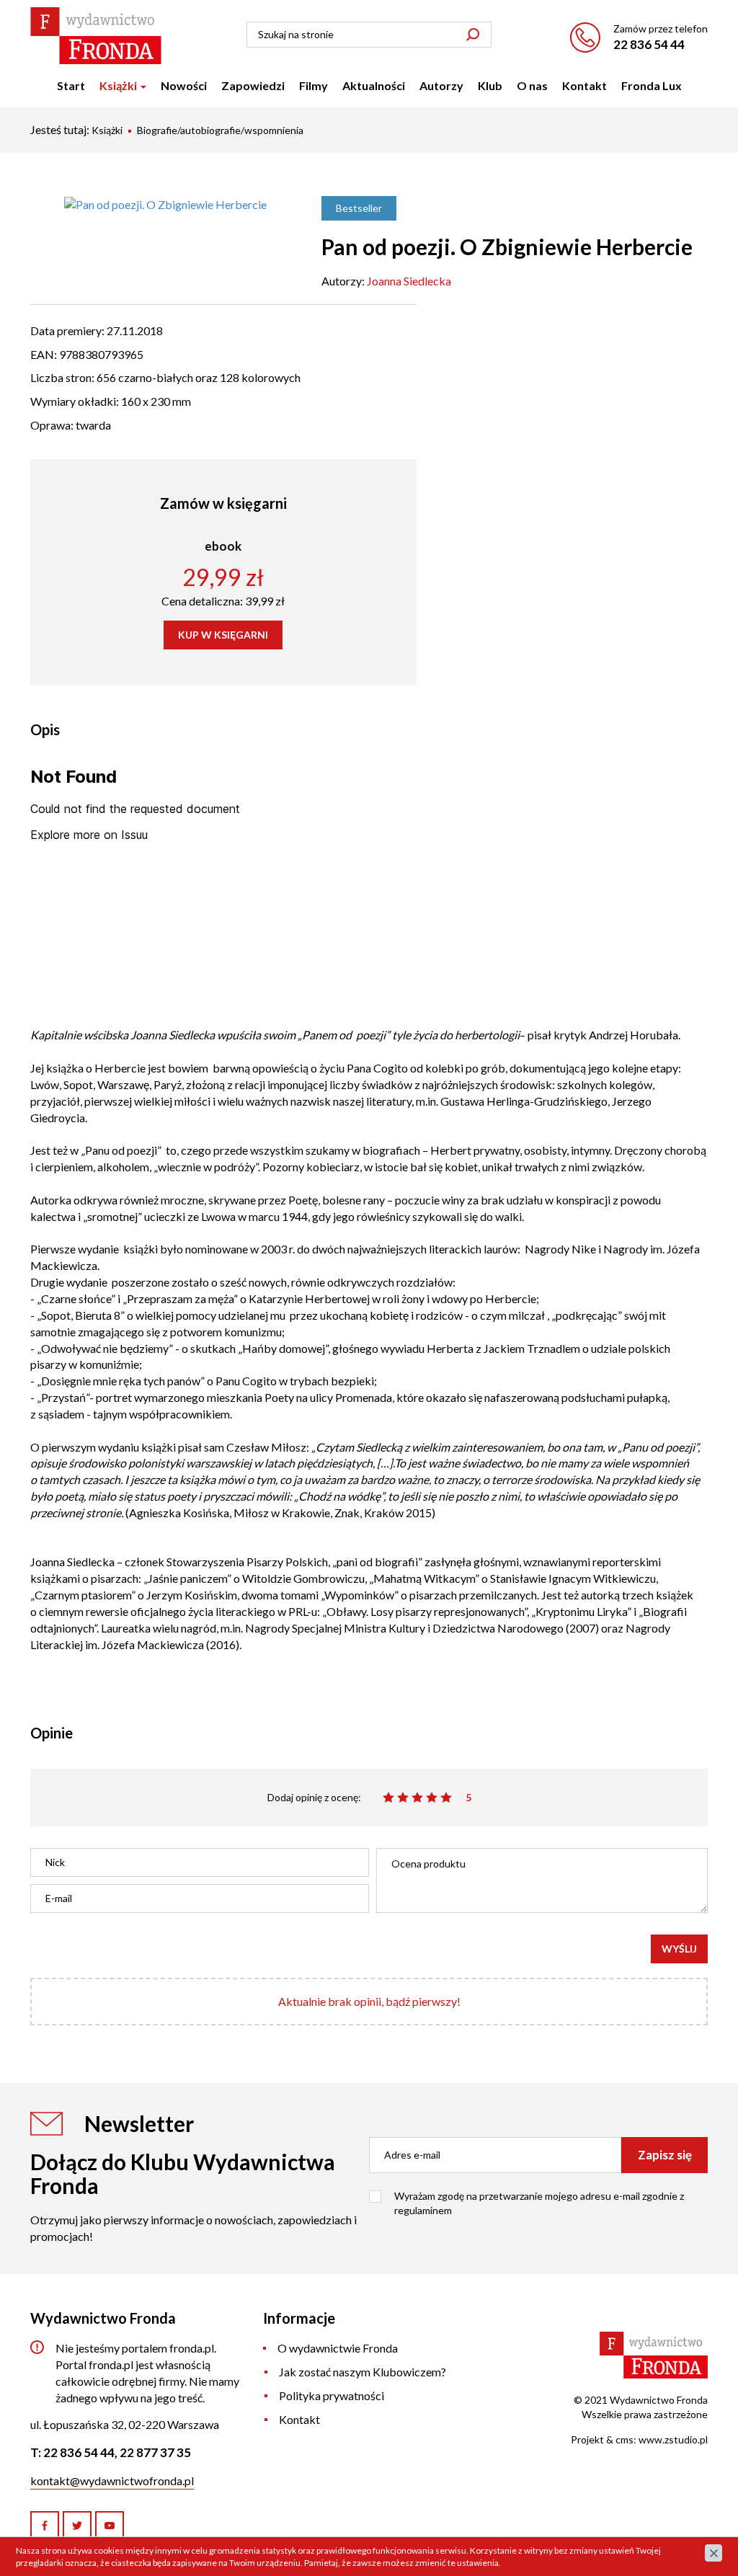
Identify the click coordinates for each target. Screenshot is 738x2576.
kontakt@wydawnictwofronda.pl (112, 2480)
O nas (532, 85)
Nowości (184, 85)
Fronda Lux (652, 85)
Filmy (314, 85)
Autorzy (441, 85)
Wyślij (679, 1949)
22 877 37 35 (155, 2452)
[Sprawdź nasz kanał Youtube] (110, 2526)
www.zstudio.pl (673, 2439)
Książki (119, 85)
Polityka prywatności (332, 2395)
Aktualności (374, 85)
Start (71, 85)
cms (624, 2439)
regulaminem (423, 2210)
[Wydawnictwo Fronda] (96, 36)
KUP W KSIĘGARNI (223, 635)
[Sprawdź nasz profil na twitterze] (77, 2526)
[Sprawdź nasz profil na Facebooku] (45, 2526)
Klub (490, 85)
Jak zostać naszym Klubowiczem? (363, 2372)
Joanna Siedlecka (409, 281)
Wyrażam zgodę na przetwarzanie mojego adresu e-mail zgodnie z (539, 2203)
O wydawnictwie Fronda (338, 2348)
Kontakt (584, 85)
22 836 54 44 (649, 44)
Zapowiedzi (253, 85)
